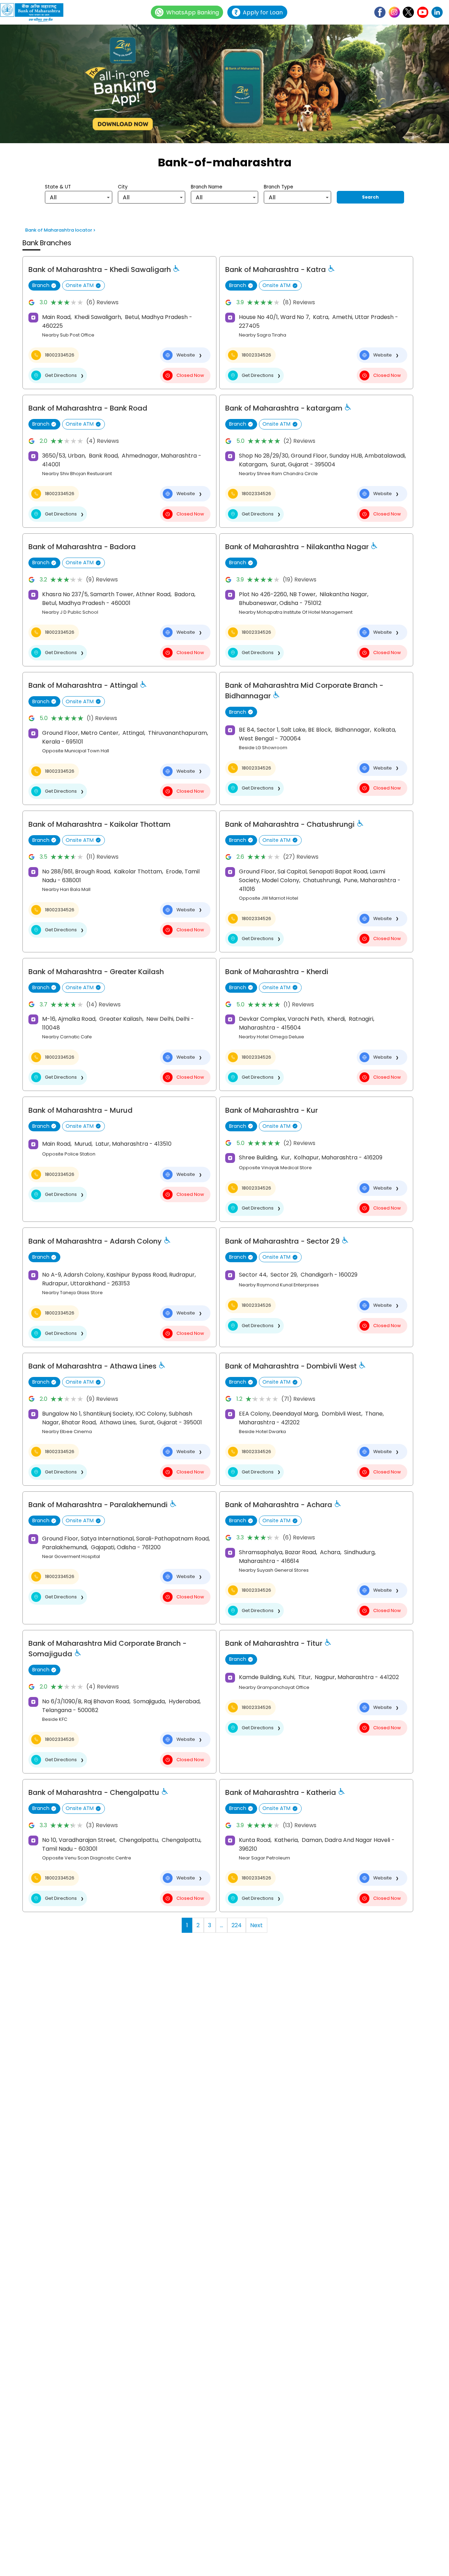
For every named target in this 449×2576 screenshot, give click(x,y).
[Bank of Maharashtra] (35, 12)
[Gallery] (224, 85)
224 (237, 1925)
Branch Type (279, 187)
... (222, 1925)
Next (256, 1925)
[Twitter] (408, 12)
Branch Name (207, 187)
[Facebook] (380, 12)
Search (370, 197)
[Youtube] (423, 12)
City (123, 187)
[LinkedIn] (437, 12)
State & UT (58, 187)
